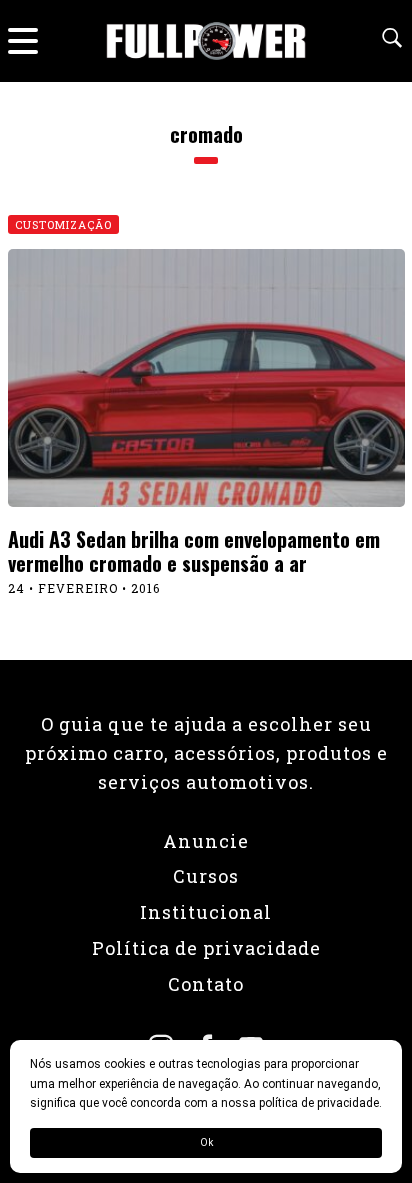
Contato (206, 984)
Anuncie (206, 841)
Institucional (206, 912)
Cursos (206, 876)
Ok (206, 1142)
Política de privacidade (206, 948)
